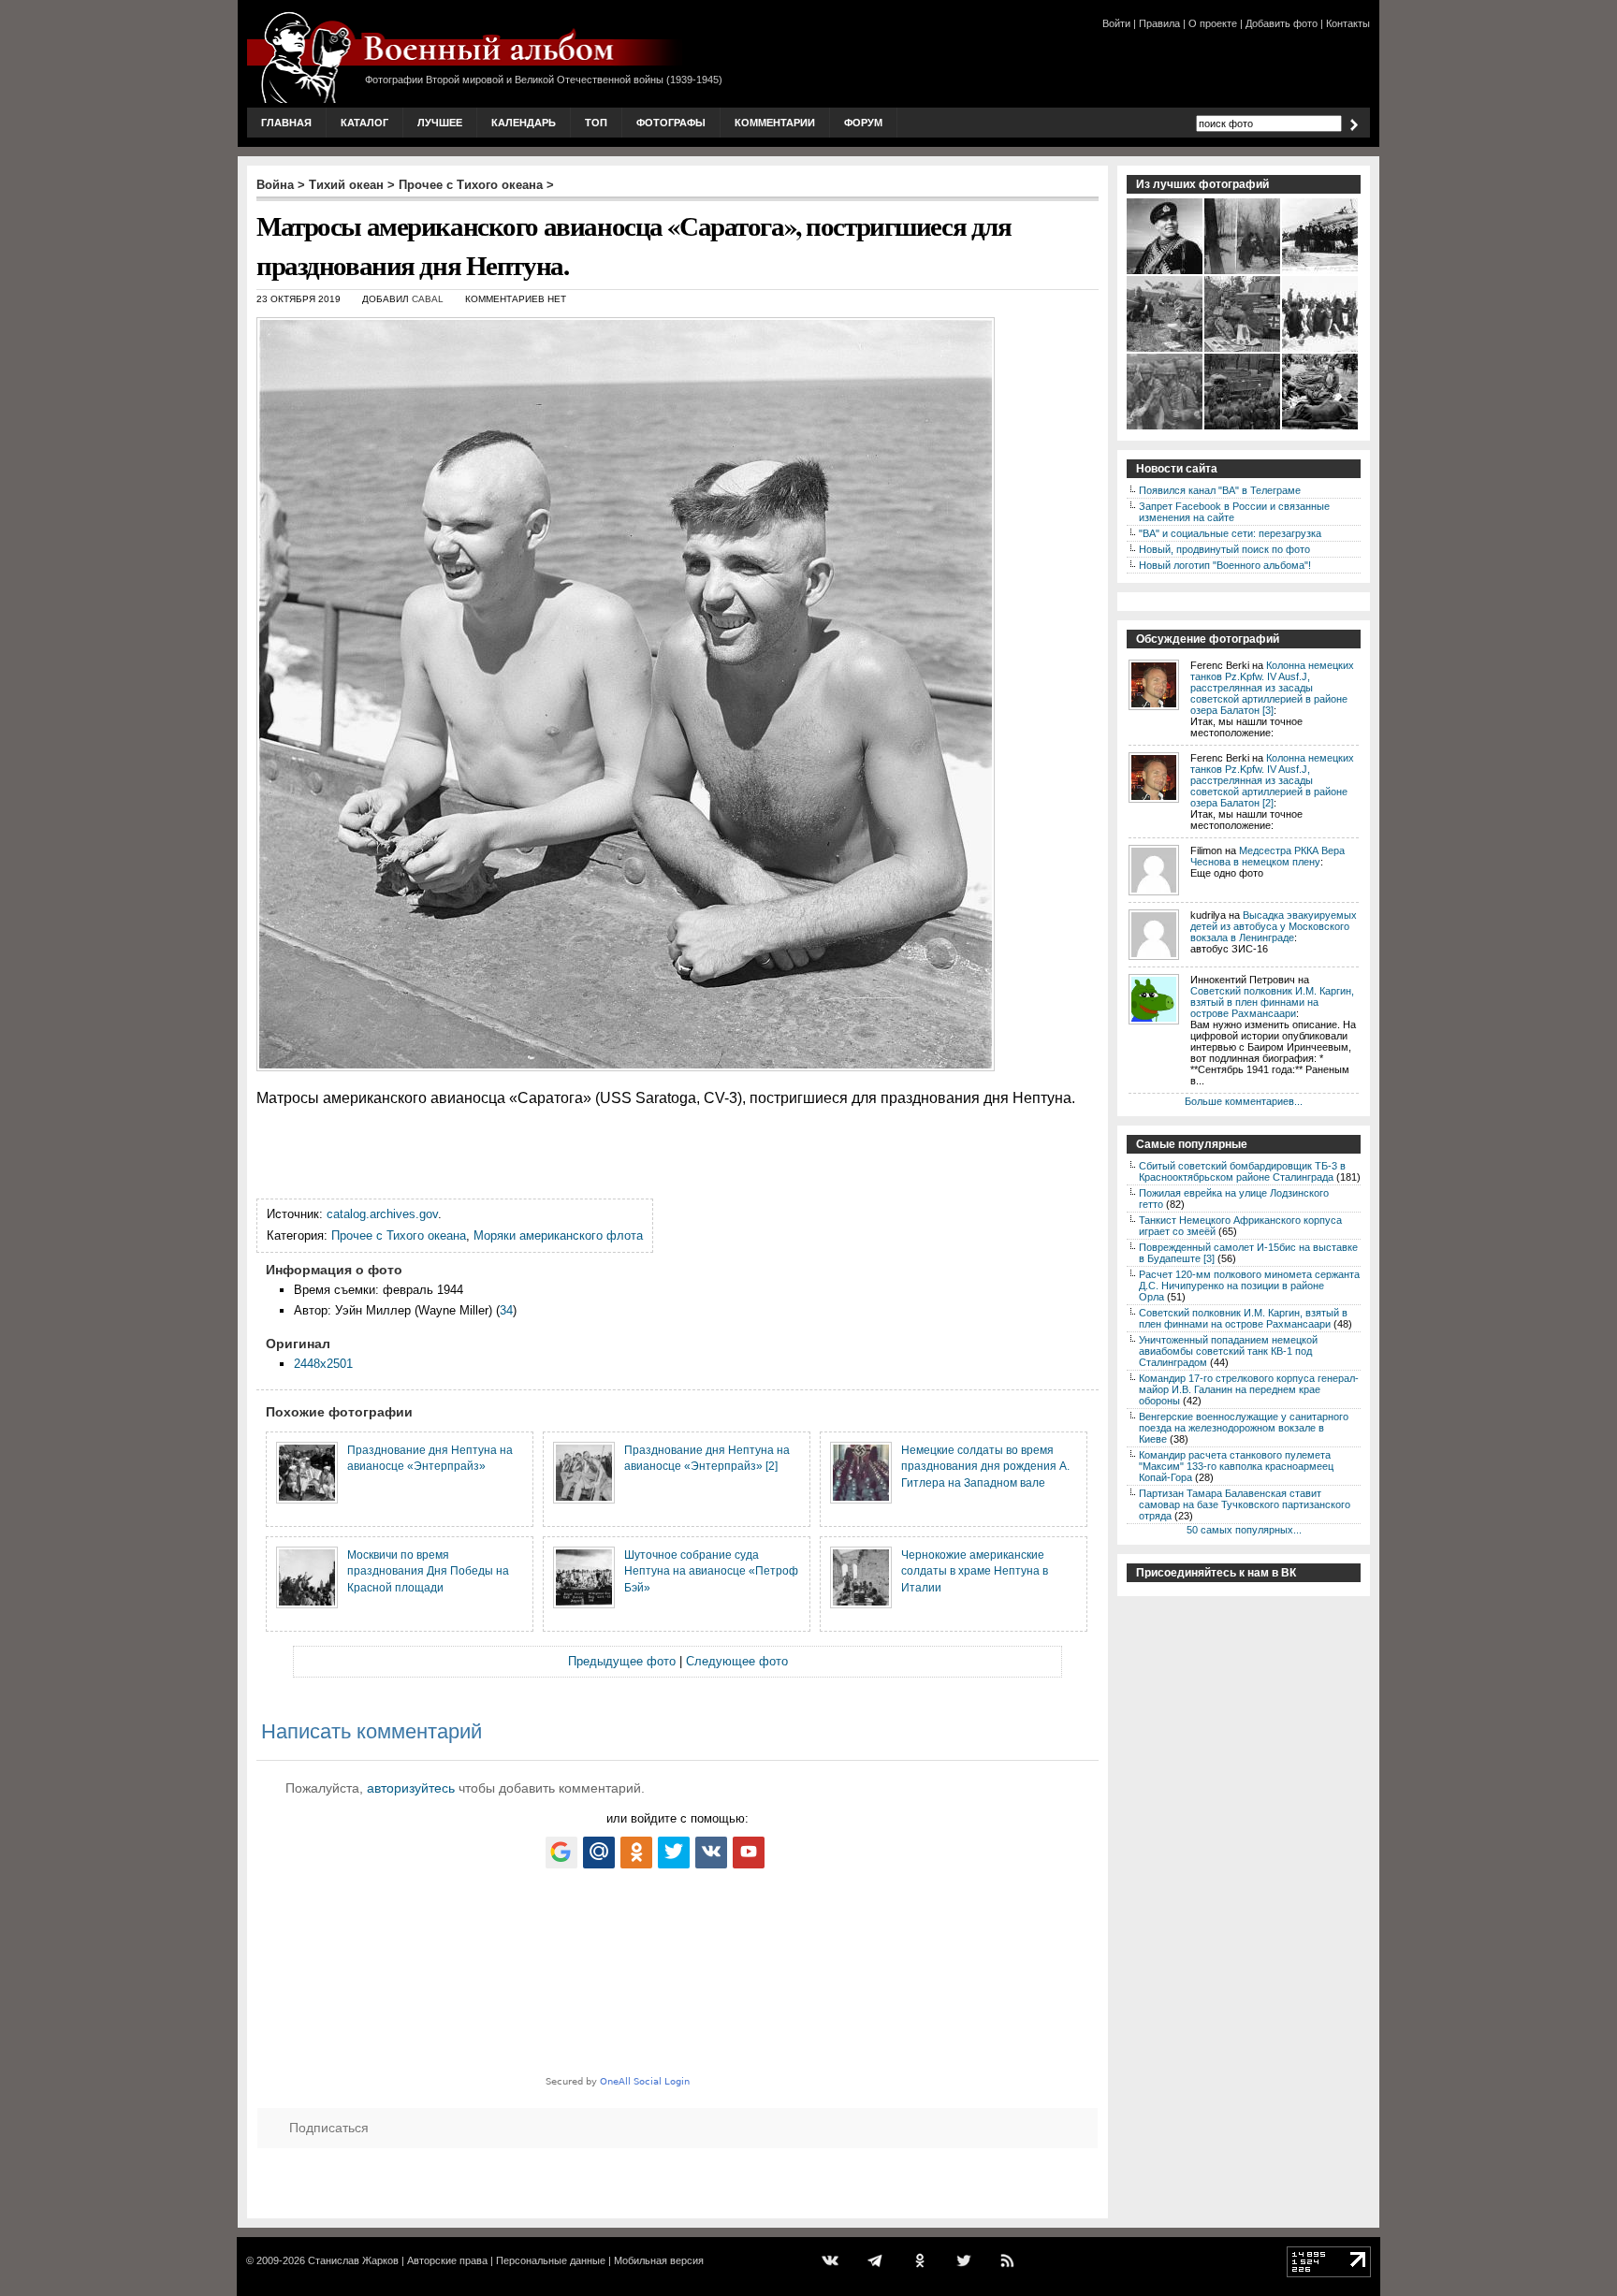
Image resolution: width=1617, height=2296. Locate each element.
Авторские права (447, 2260)
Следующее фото (737, 1661)
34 (506, 1310)
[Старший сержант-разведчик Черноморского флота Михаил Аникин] (1165, 272)
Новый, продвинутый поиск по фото (1224, 549)
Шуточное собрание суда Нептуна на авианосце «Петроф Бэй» (711, 1571)
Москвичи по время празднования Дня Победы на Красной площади (428, 1571)
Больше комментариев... (1244, 1101)
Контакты (1348, 23)
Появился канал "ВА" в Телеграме (1220, 490)
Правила (1159, 23)
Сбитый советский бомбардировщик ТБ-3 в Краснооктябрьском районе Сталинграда (1242, 1171)
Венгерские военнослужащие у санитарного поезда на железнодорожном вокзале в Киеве (1244, 1428)
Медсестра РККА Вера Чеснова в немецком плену (1267, 856)
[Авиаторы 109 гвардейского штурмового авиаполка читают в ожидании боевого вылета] (1165, 350)
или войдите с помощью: (677, 1818)
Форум (863, 123)
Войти (1116, 23)
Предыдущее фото (622, 1661)
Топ (596, 123)
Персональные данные (551, 2260)
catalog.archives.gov (382, 1214)
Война (275, 185)
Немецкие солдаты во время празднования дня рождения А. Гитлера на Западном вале (985, 1466)
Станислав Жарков (353, 2260)
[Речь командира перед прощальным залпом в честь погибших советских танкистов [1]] (1243, 428)
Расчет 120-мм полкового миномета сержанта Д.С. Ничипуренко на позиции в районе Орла (1249, 1286)
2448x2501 (323, 1364)
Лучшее (440, 123)
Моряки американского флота (558, 1235)
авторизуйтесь (411, 1788)
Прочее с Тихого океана (471, 185)
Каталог (364, 123)
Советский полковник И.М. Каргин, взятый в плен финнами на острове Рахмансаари (1272, 1002)
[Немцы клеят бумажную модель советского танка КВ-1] (1243, 350)
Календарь (524, 123)
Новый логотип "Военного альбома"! (1225, 565)
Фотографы (671, 123)
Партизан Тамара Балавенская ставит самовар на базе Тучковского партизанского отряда (1245, 1504)
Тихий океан (346, 185)
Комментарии (775, 123)
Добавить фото (1282, 23)
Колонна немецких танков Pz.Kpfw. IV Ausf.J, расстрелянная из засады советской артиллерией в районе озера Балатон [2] (1272, 780)
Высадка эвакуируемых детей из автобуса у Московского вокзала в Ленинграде (1274, 926)
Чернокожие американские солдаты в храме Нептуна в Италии (975, 1571)
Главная (286, 123)
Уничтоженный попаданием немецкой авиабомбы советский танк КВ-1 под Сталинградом (1228, 1351)
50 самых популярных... (1244, 1530)
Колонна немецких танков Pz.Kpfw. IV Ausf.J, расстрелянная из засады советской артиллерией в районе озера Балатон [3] (1272, 688)
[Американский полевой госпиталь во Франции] (1321, 428)
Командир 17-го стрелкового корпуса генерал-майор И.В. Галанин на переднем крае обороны (1249, 1389)
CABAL (428, 299)
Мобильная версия (659, 2260)
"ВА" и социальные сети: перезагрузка (1230, 533)
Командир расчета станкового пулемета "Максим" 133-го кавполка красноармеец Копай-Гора (1236, 1466)
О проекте (1213, 23)
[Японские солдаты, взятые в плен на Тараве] (1321, 350)
